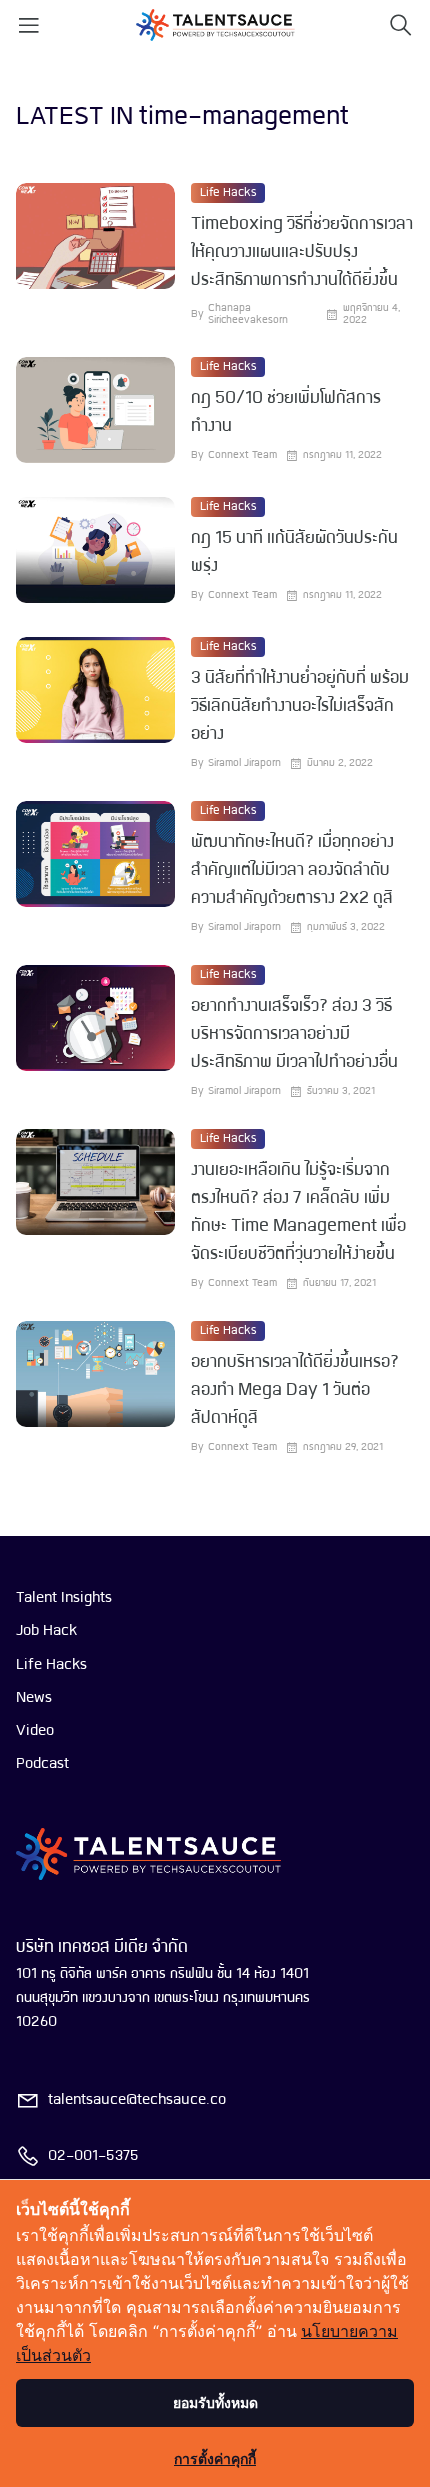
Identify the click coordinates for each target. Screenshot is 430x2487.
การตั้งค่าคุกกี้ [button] (215, 2458)
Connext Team (242, 455)
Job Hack (46, 1631)
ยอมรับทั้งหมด (215, 2402)
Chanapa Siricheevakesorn (248, 314)
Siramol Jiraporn (244, 763)
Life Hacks (228, 193)
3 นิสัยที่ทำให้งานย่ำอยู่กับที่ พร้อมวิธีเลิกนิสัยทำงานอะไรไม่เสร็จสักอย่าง (300, 706)
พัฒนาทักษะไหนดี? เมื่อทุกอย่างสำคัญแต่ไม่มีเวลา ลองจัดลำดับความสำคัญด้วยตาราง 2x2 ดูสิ (292, 870)
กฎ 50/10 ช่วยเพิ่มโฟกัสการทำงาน (286, 412)
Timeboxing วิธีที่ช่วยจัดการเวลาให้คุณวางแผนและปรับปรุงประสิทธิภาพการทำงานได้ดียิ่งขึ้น (302, 252)
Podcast (42, 1764)
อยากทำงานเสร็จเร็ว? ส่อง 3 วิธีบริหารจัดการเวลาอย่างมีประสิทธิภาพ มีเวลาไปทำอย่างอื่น (294, 1034)
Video (35, 1731)
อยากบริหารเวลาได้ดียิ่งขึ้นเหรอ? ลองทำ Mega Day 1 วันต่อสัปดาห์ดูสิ (295, 1390)
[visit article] (95, 255)
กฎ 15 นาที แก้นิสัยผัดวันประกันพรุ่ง (294, 552)
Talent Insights (64, 1598)
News (34, 1698)
